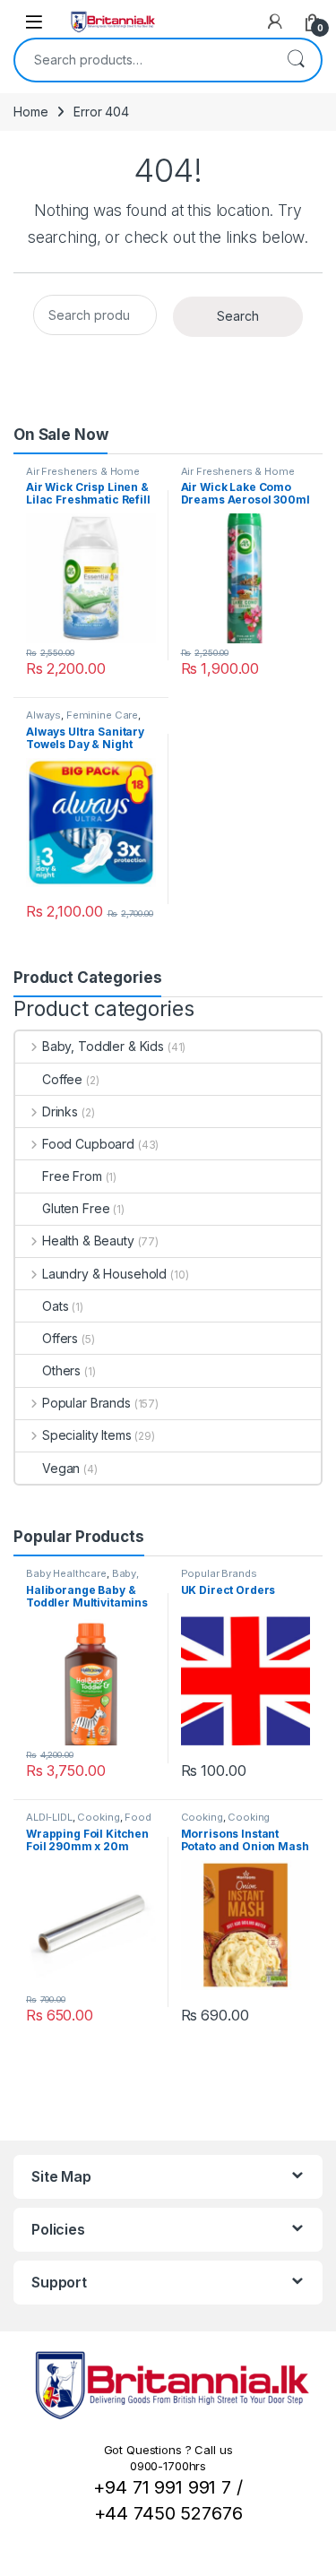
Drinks (60, 1111)
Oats (55, 1306)
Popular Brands (86, 1403)
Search (296, 60)
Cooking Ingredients (226, 1822)
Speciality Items (87, 1435)
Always (43, 715)
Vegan (61, 1468)
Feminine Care (102, 715)
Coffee (62, 1079)
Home (30, 112)
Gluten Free (76, 1208)
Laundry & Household (104, 1274)
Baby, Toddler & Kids (103, 1046)
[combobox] (143, 60)
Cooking (98, 1817)
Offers (60, 1338)
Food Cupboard (88, 1144)
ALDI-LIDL (49, 1817)
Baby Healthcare (66, 1573)
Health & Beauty (88, 1241)
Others (61, 1370)
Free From (72, 1176)
